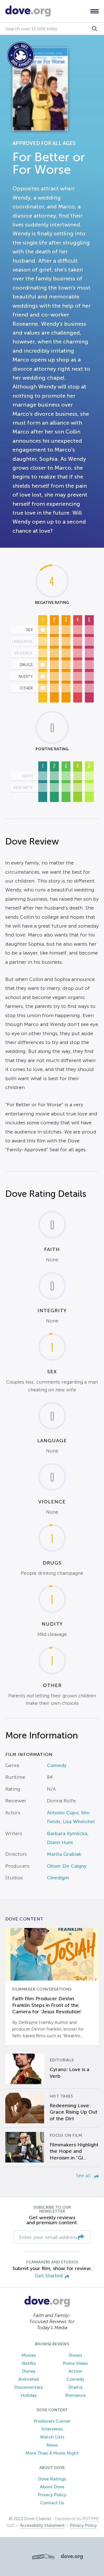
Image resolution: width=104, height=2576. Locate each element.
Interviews (52, 2429)
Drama (75, 2387)
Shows (75, 2355)
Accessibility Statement (42, 2525)
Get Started (49, 2276)
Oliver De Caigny (67, 1866)
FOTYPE (91, 2519)
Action (75, 2371)
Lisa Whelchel (79, 1822)
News (52, 2445)
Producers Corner (52, 2421)
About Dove (52, 2487)
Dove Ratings (52, 2479)
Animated (29, 2379)
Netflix (29, 2363)
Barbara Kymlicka (67, 1833)
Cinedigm (58, 1878)
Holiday (29, 2395)
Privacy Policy (52, 2495)
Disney (29, 2371)
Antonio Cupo (63, 1813)
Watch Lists (52, 2437)
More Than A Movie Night (52, 2453)
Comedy (57, 1765)
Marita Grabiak (64, 1854)
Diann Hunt (60, 1842)
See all (84, 2176)
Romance (75, 2395)
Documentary (29, 2387)
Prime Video (75, 2363)
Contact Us (52, 2503)
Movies (29, 2355)
